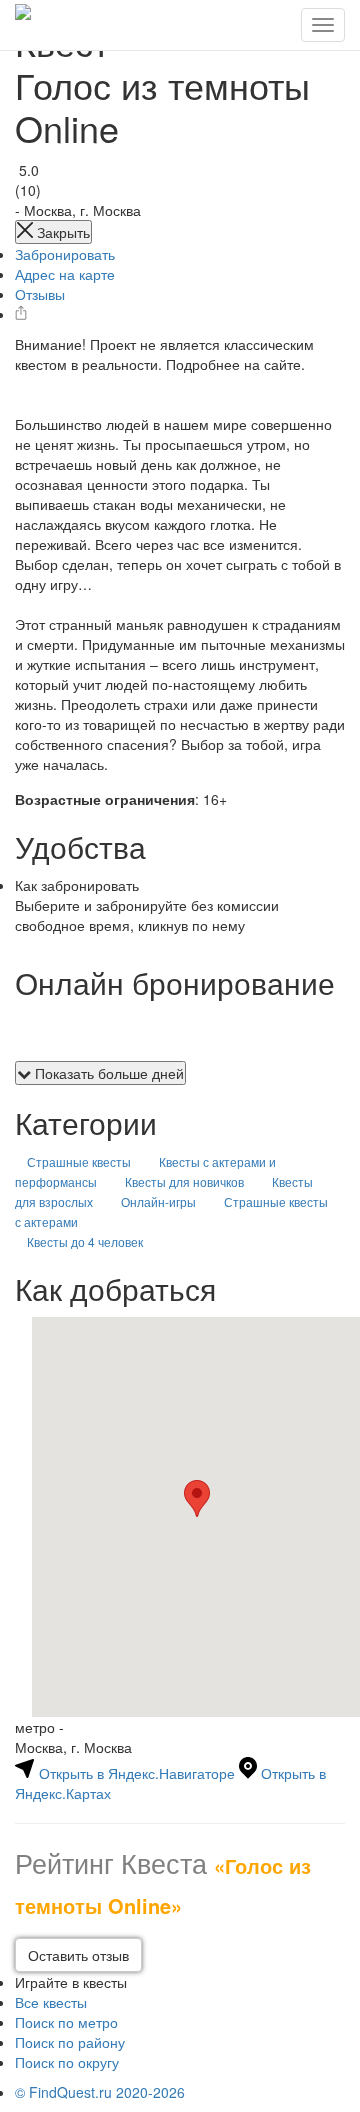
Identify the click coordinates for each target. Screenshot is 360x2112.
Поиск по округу (67, 2062)
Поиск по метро (66, 2022)
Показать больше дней (107, 1073)
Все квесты (51, 2002)
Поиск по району (70, 2042)
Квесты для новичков (184, 1181)
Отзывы (40, 294)
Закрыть (61, 232)
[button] (197, 1498)
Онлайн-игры (158, 1201)
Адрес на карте (65, 274)
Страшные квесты (79, 1161)
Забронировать (65, 254)
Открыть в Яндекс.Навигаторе (137, 1773)
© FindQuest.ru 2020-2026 (100, 2092)
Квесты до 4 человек (85, 1241)
